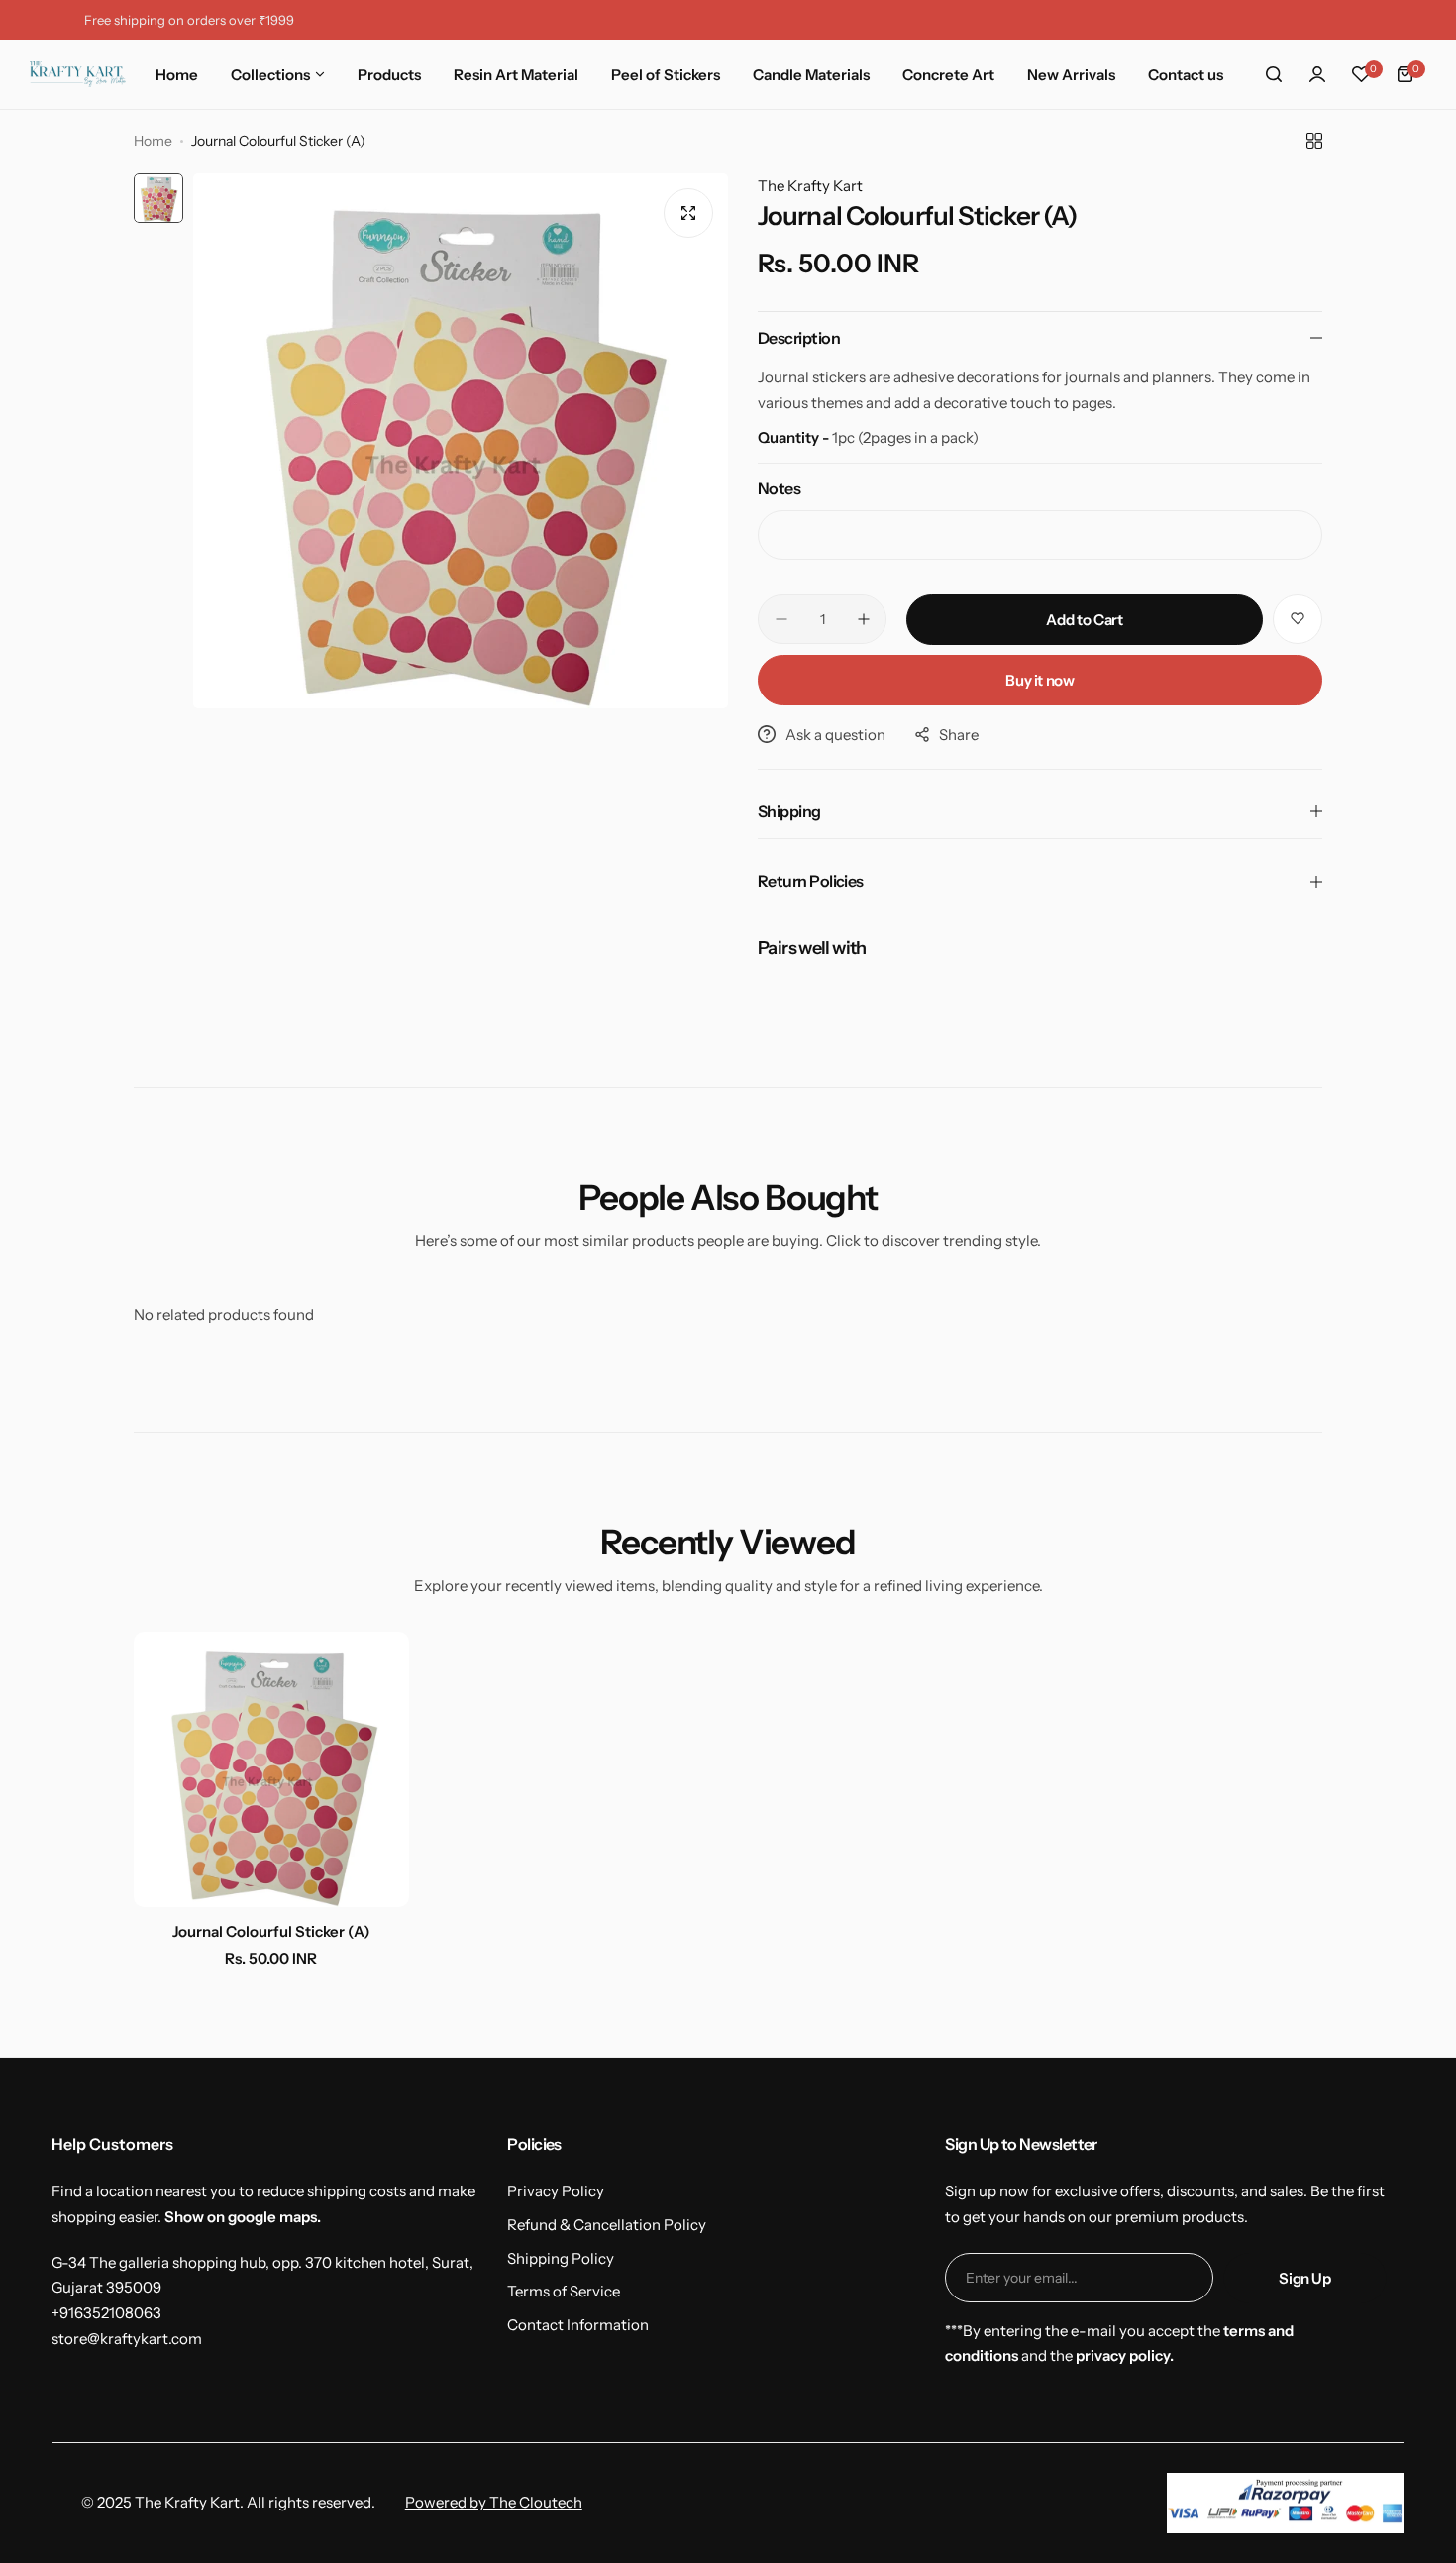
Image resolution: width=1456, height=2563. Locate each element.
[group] (461, 441)
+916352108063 (106, 2313)
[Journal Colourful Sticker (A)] (271, 1769)
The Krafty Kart (810, 186)
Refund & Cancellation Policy (607, 2225)
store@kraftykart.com (127, 2339)
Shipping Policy (561, 2258)
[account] (1317, 74)
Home (153, 141)
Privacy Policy (556, 2191)
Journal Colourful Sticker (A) (271, 1931)
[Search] (1274, 74)
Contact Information (578, 2325)
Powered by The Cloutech (494, 2502)
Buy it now (1040, 680)
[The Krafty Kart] (78, 74)
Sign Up (1304, 2278)
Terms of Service (564, 2291)
